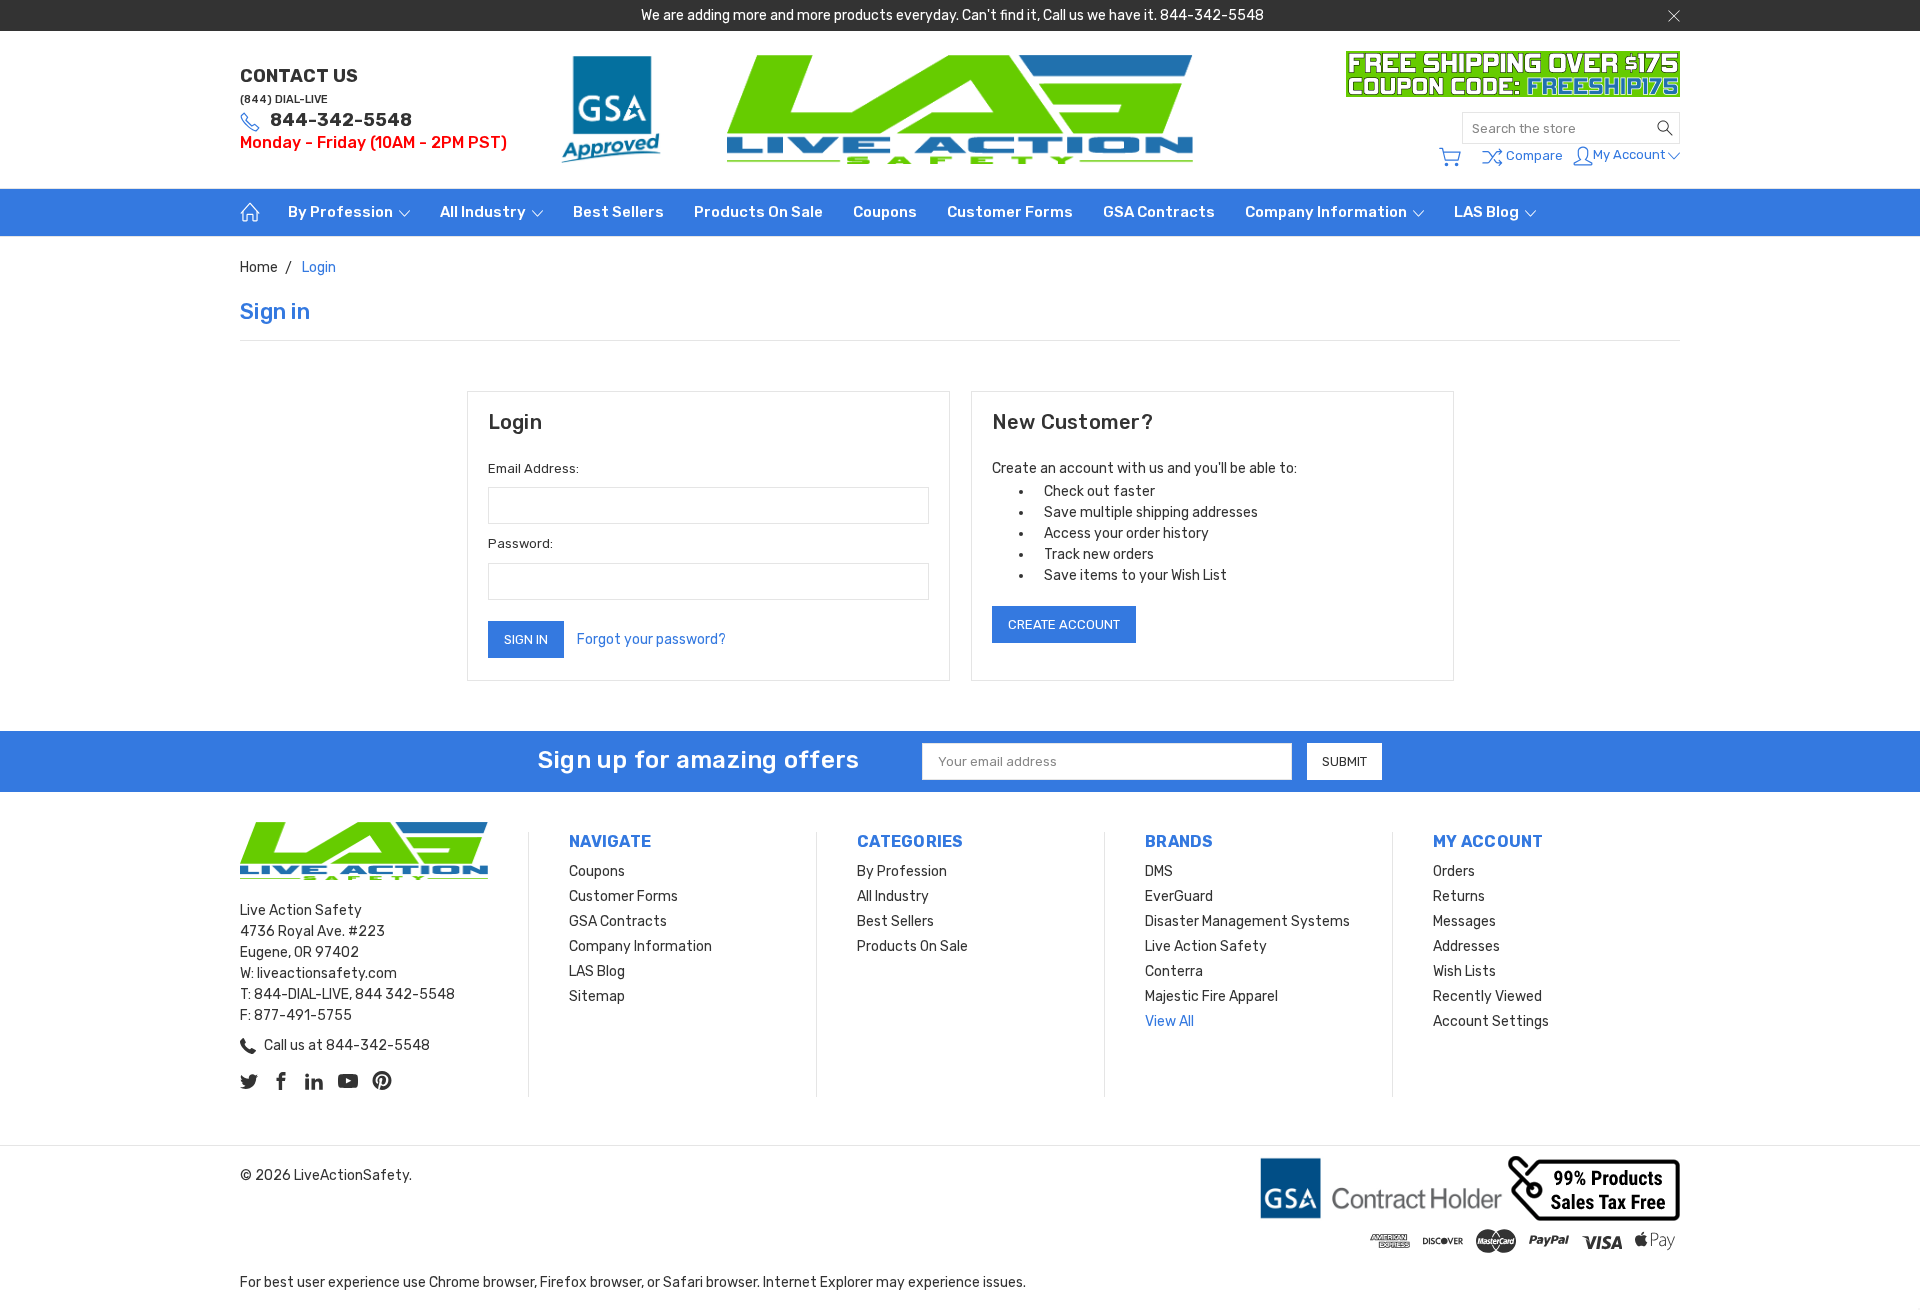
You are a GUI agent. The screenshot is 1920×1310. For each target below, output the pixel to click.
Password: (520, 543)
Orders (1454, 871)
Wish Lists (1464, 971)
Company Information (1327, 212)
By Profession (342, 212)
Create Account (1064, 624)
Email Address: (533, 468)
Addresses (1466, 946)
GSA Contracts (1159, 212)
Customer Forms (1010, 212)
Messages (1464, 921)
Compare (1533, 155)
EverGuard (1179, 896)
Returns (1459, 896)
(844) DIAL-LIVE (284, 99)
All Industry (484, 212)
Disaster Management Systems (1247, 921)
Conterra (1174, 971)
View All (1169, 1021)
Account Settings (1491, 1021)
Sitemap (597, 996)
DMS (1159, 871)
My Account (1630, 154)
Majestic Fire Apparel (1211, 996)
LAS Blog (1488, 212)
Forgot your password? (651, 639)
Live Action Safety (1206, 946)
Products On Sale (758, 212)
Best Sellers (618, 212)
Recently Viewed (1487, 996)
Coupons (885, 212)
